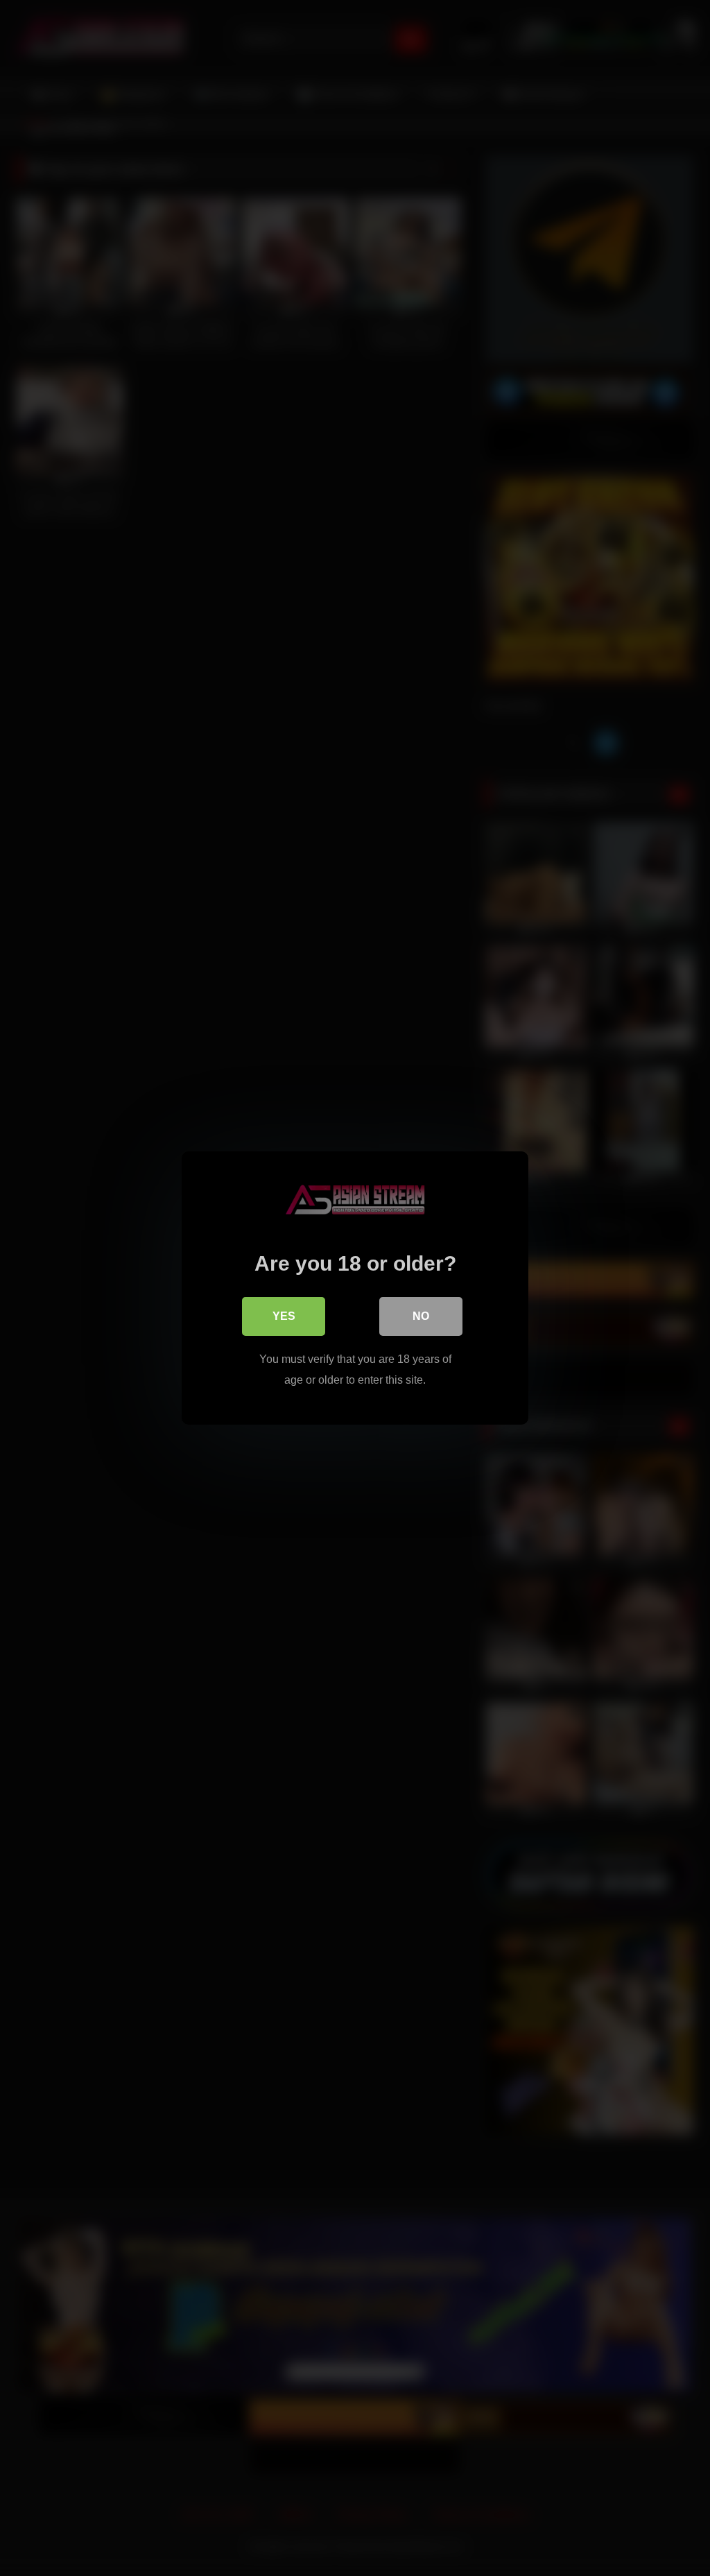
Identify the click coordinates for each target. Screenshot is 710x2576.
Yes (284, 1316)
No (421, 1316)
